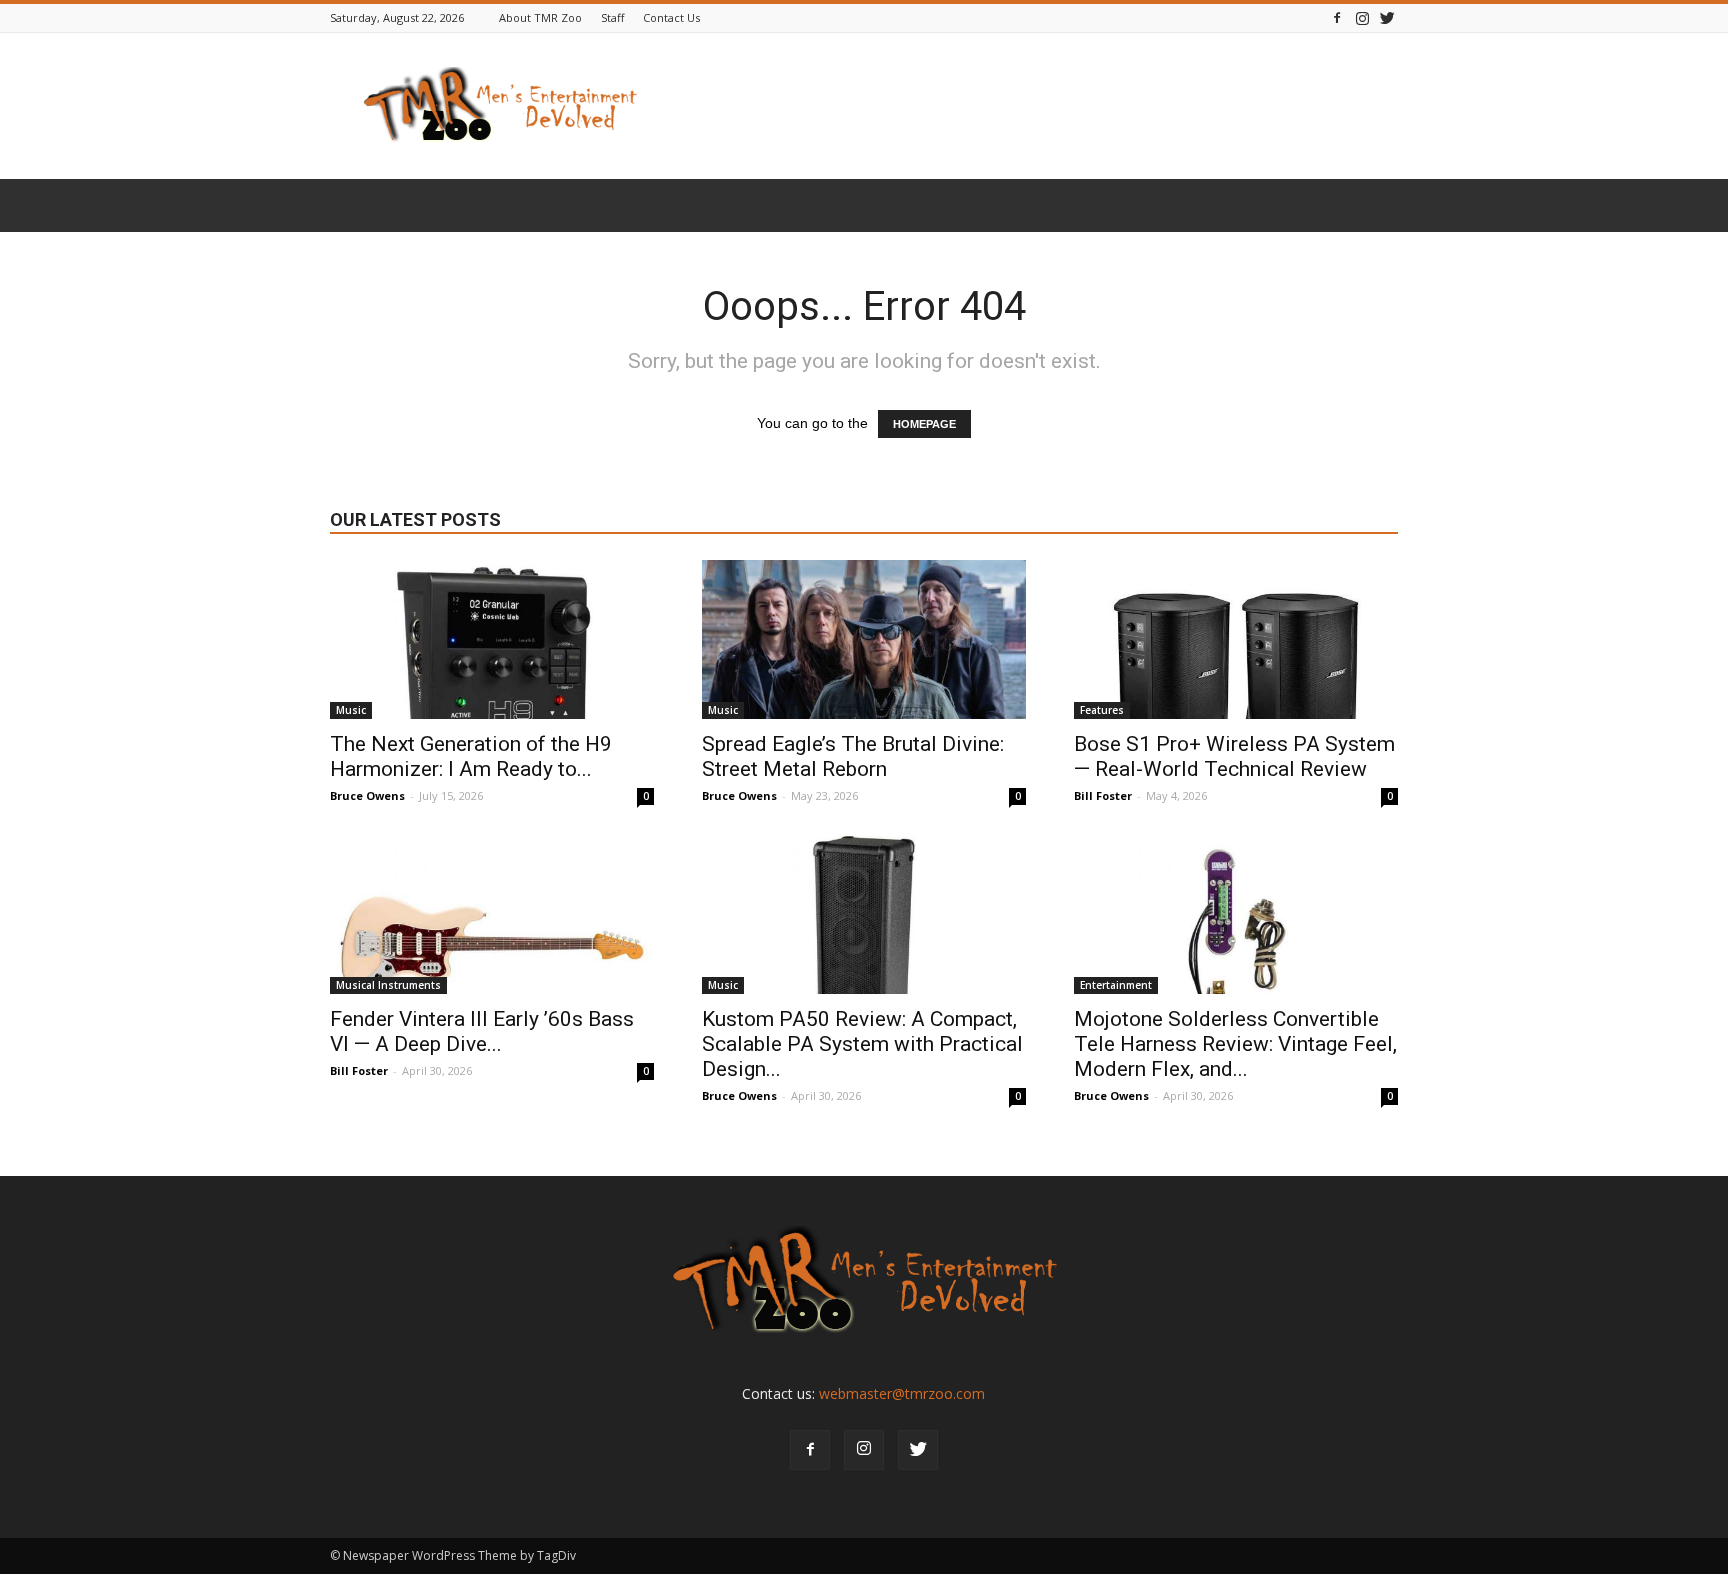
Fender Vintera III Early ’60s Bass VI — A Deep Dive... (482, 1031)
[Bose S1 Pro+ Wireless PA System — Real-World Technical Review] (1236, 639)
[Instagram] (1362, 17)
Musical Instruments (388, 985)
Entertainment (1116, 985)
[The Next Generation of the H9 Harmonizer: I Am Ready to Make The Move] (492, 639)
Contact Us (671, 17)
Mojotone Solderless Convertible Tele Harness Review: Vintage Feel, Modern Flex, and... (1235, 1044)
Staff (612, 17)
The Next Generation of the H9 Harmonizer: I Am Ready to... (471, 756)
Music (351, 710)
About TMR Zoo (540, 17)
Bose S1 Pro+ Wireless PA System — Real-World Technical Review (1234, 756)
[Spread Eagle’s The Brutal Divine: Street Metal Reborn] (864, 639)
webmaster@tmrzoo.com (902, 1393)
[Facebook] (1337, 17)
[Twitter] (1387, 17)
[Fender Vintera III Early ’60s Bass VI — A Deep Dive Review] (492, 915)
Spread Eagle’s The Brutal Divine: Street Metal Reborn (853, 756)
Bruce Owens (367, 795)
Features (1102, 710)
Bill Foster (1103, 795)
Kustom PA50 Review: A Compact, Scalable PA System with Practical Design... (862, 1044)
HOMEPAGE (924, 424)
